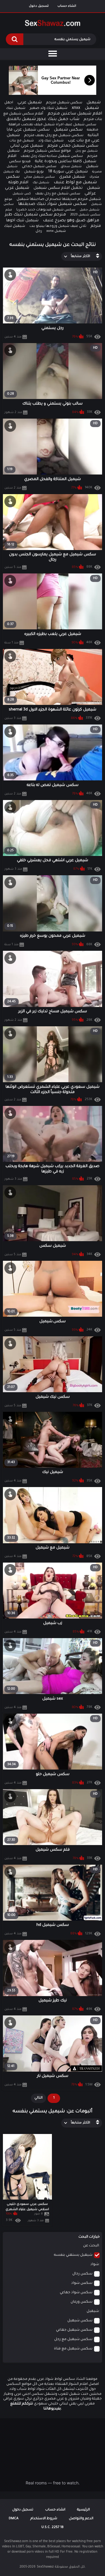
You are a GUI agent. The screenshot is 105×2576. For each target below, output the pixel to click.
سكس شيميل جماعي (74, 2330)
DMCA (14, 2519)
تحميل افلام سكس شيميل (58, 188)
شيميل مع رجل (86, 151)
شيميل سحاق (71, 167)
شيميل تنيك (16, 108)
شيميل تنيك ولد (51, 141)
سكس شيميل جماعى (39, 167)
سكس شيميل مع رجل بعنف (58, 194)
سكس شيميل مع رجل (73, 2339)
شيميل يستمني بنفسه (73, 2255)
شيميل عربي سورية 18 (68, 172)
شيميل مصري (72, 177)
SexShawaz (45, 2567)
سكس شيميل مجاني (39, 177)
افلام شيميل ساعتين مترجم (75, 114)
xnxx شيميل (85, 108)
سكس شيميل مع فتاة (73, 2349)
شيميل (94, 103)
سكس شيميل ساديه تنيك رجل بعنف (52, 156)
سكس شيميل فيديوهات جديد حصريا (46, 210)
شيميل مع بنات (22, 141)
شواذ (95, 2265)
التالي (38, 2098)
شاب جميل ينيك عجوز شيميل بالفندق (43, 119)
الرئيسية (83, 2510)
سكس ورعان (82, 2302)
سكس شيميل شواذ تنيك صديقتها (52, 204)
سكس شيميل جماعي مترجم (73, 146)
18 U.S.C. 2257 (52, 2528)
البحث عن (91, 2246)
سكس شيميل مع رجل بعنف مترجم (54, 136)
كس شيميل (22, 194)
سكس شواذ (82, 2283)
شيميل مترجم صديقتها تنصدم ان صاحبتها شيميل (59, 199)
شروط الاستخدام (44, 2519)
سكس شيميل (68, 130)
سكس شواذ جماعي (76, 2293)
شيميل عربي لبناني (27, 146)
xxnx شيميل (56, 231)
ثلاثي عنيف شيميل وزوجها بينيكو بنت (58, 226)
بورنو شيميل (34, 172)
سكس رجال (82, 2274)
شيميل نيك (41, 183)
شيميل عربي (30, 103)
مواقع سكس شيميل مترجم (47, 151)
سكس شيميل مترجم (64, 103)
